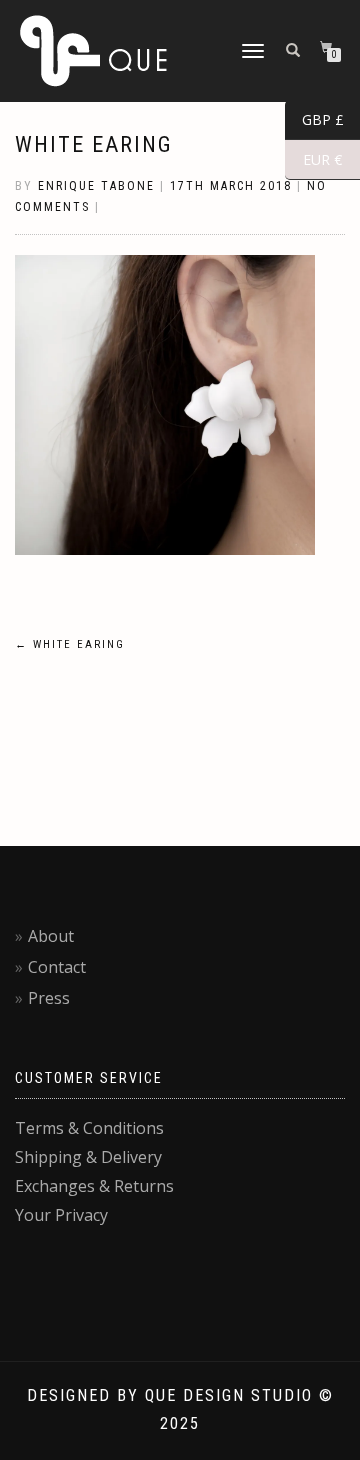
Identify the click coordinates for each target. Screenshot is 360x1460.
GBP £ (314, 120)
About (51, 936)
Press (49, 998)
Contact (57, 967)
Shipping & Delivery (88, 1157)
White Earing (94, 144)
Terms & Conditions (89, 1128)
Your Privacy (61, 1215)
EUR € (313, 160)
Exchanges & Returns (94, 1186)
